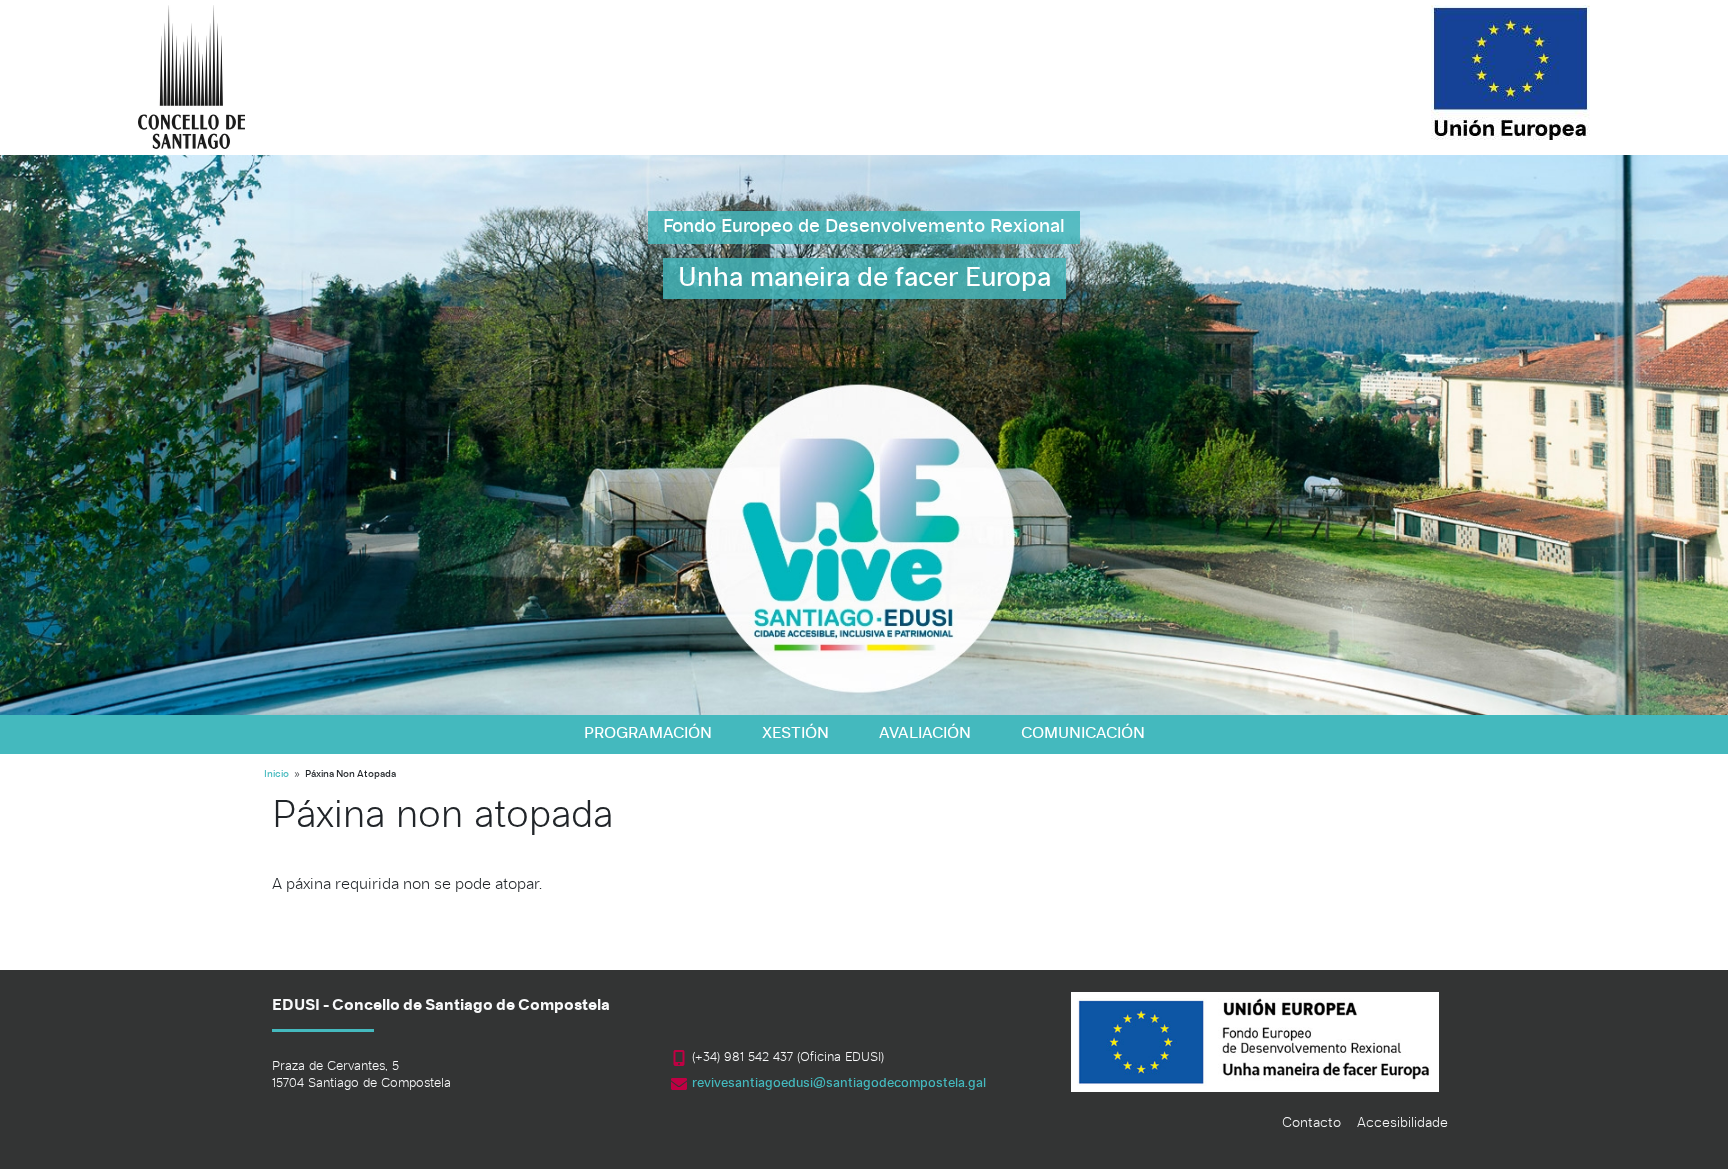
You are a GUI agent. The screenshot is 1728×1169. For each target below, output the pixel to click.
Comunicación (1083, 734)
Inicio (276, 774)
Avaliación (925, 734)
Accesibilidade (1402, 1123)
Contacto (1311, 1123)
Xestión (795, 734)
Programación (648, 734)
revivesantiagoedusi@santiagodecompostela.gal (839, 1083)
